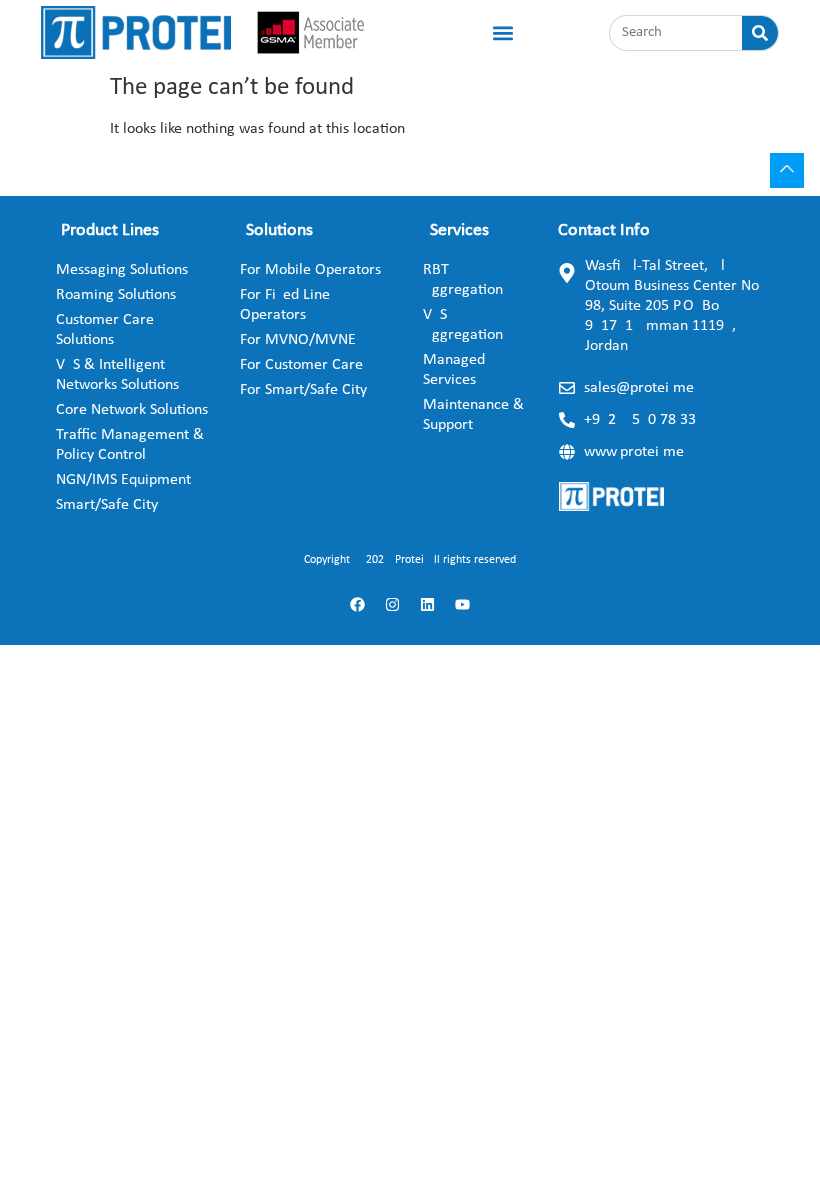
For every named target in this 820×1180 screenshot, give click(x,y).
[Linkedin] (428, 604)
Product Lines (110, 230)
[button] (502, 32)
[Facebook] (358, 604)
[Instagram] (393, 604)
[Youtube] (463, 604)
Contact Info (604, 230)
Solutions (279, 230)
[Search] (760, 33)
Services (459, 230)
